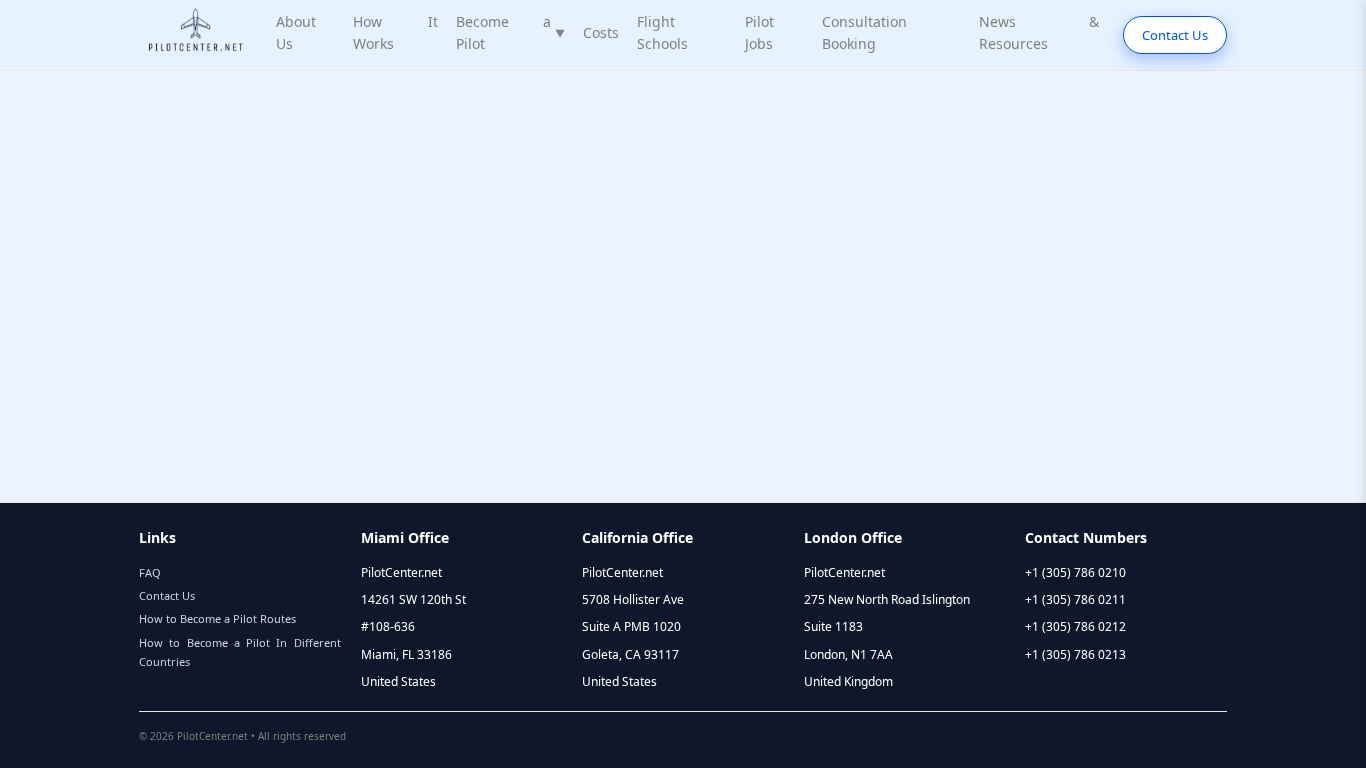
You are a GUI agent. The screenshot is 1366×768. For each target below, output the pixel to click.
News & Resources (1039, 32)
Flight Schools (662, 32)
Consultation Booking (864, 32)
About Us (296, 32)
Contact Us (1175, 35)
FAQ (150, 572)
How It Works (395, 32)
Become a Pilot (510, 32)
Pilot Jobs (759, 32)
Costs (601, 32)
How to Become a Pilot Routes (217, 618)
